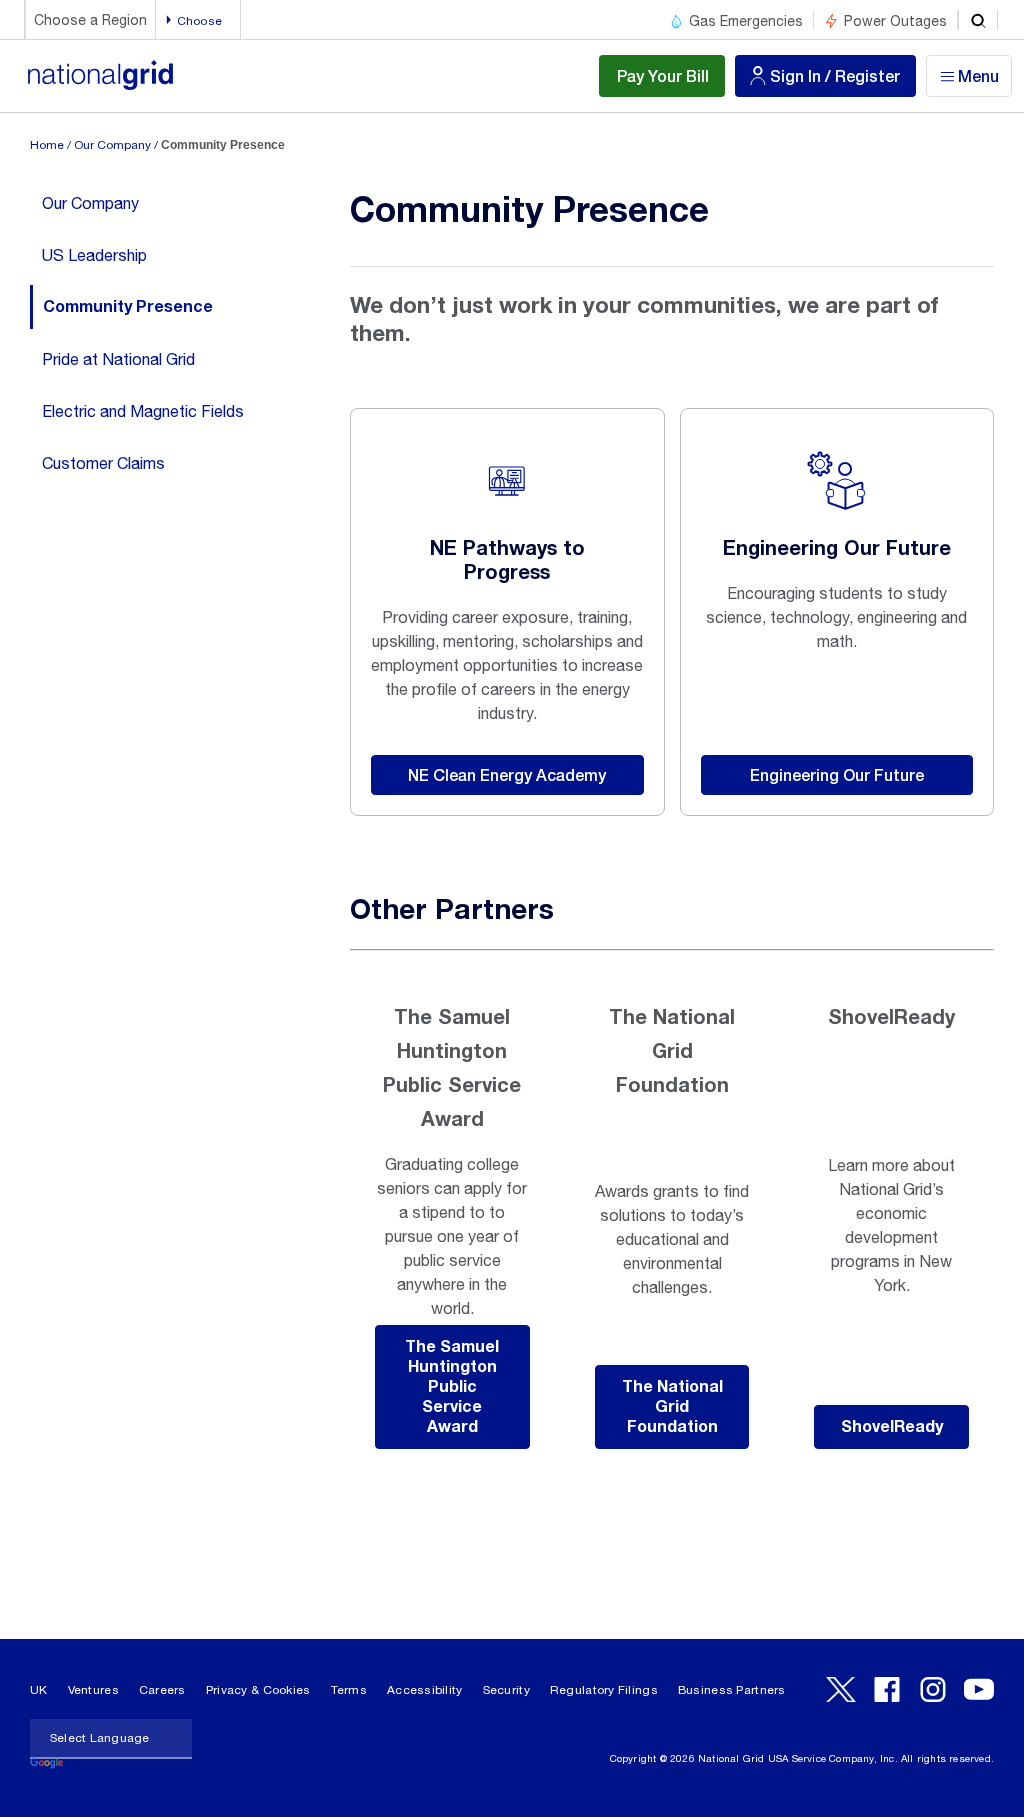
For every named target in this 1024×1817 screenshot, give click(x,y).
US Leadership (94, 255)
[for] (100, 85)
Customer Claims (103, 463)
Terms (349, 1690)
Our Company (112, 145)
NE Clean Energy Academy (507, 774)
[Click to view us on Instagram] (933, 1689)
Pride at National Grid (118, 359)
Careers (162, 1690)
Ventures (93, 1690)
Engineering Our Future (837, 774)
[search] (978, 20)
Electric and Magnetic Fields (143, 411)
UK (39, 1690)
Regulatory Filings (604, 1690)
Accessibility (425, 1690)
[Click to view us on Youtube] (979, 1689)
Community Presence (128, 307)
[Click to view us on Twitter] (841, 1689)
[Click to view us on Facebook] (887, 1689)
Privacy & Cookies (258, 1690)
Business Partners (732, 1690)
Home (47, 145)
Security (506, 1690)
